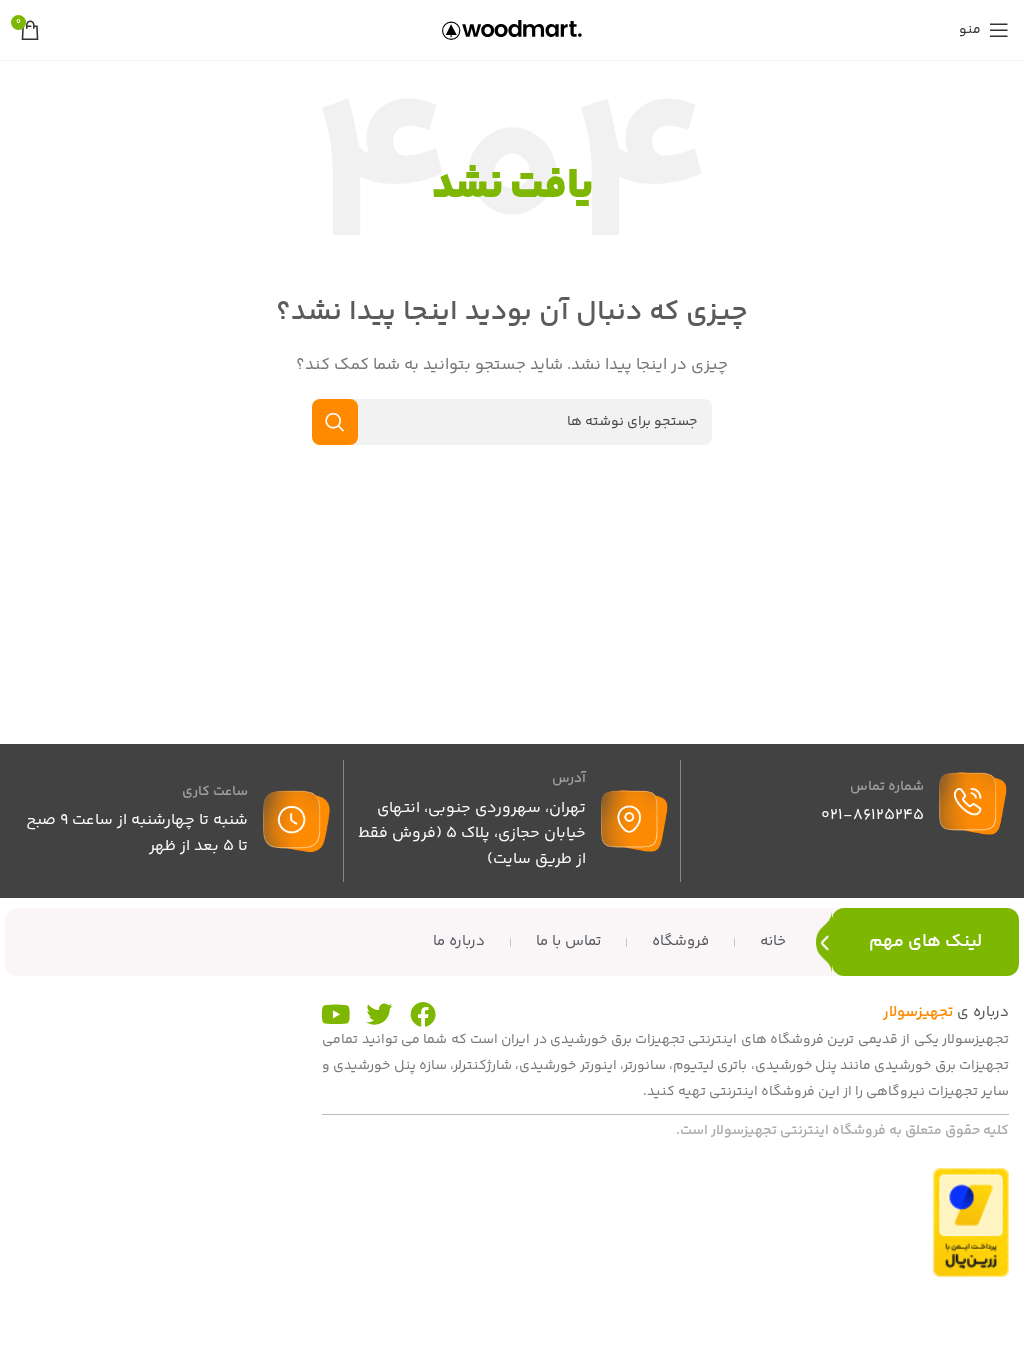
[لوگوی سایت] (512, 29)
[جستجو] (335, 422)
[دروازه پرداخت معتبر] (971, 1222)
